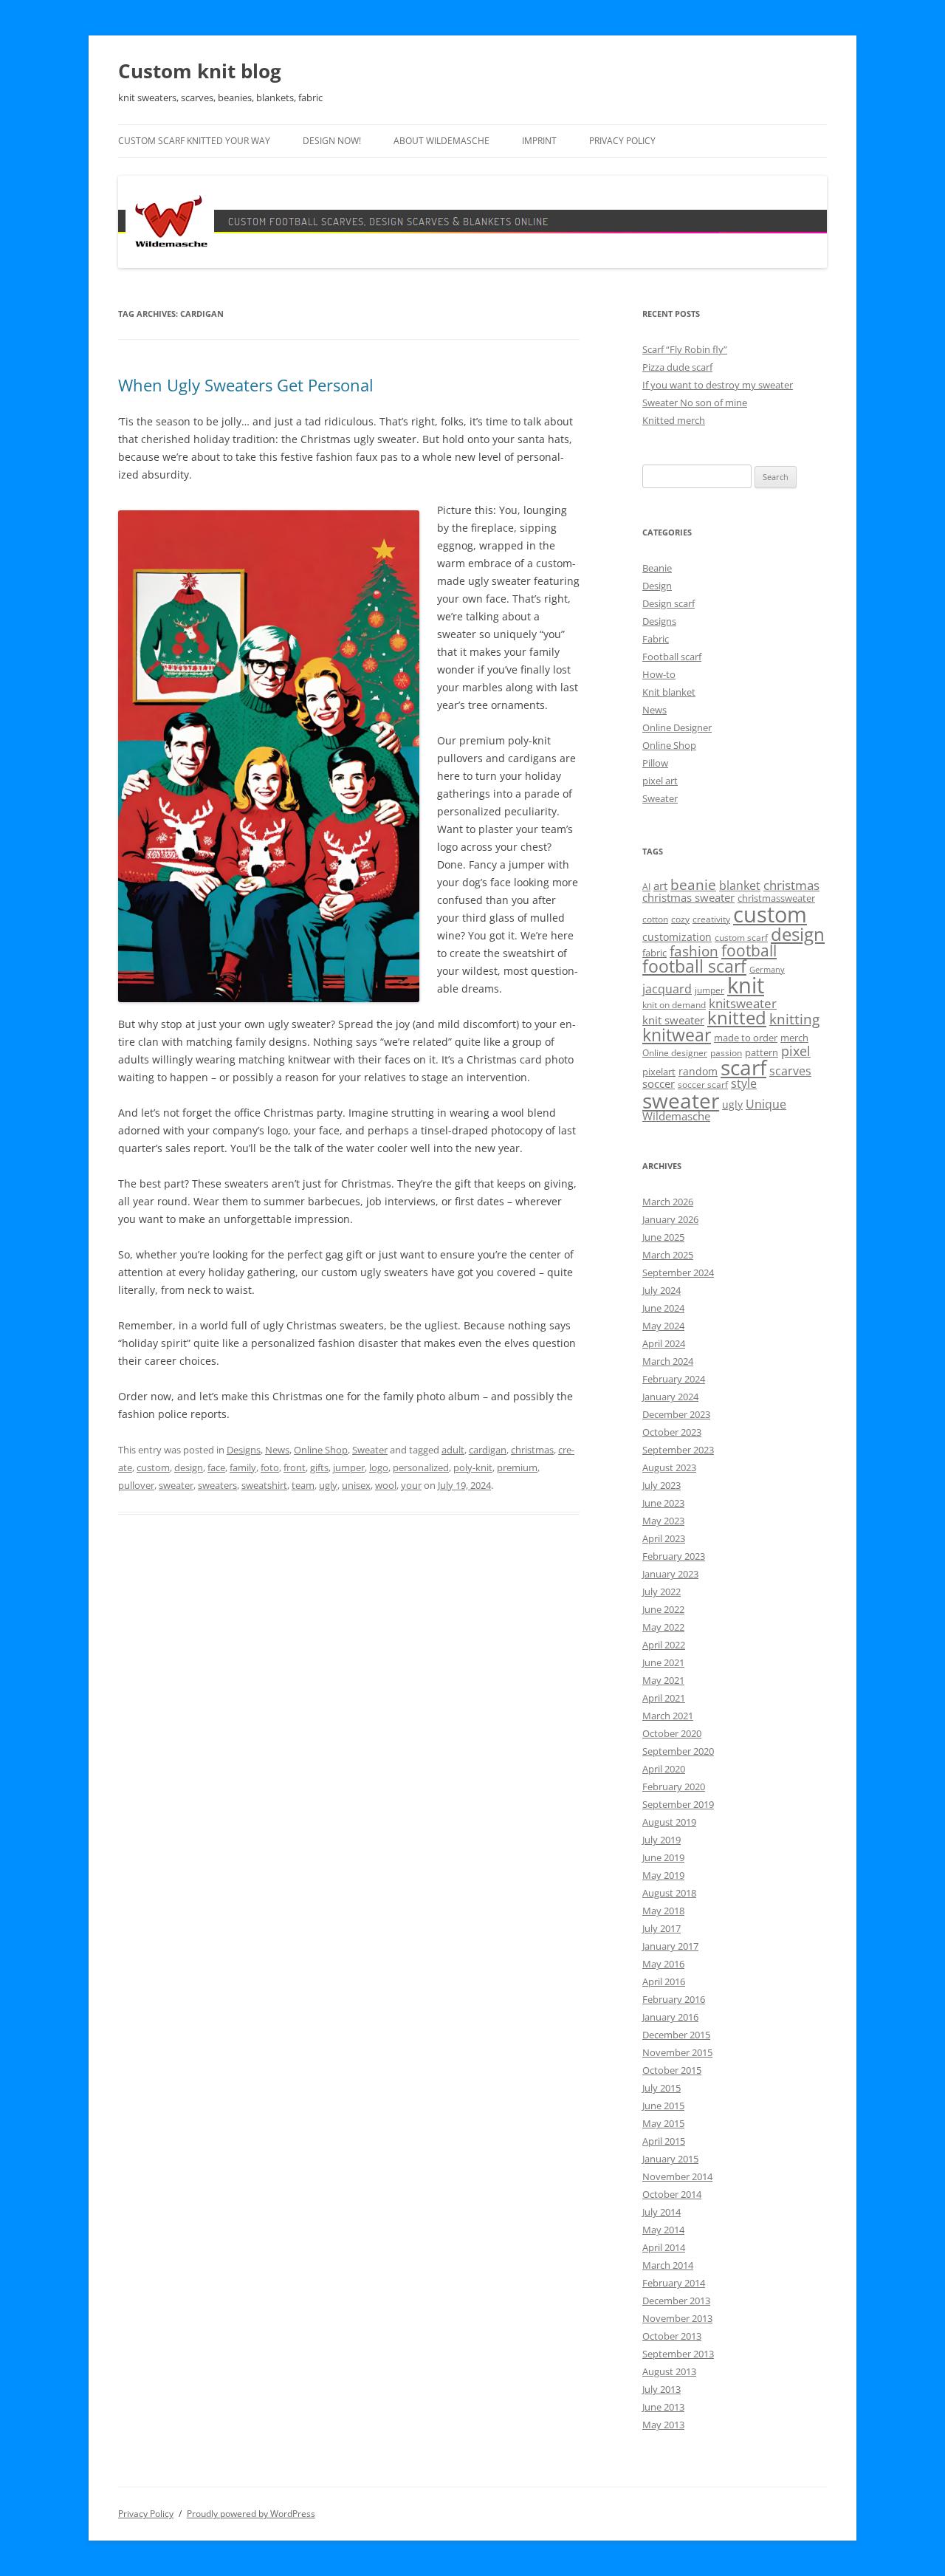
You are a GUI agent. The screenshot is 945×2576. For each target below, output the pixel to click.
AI (646, 887)
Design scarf (669, 603)
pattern (762, 1052)
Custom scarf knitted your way (194, 141)
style (744, 1083)
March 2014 (668, 2265)
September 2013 (678, 2354)
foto (270, 1467)
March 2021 (668, 1716)
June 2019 (663, 1857)
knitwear (677, 1035)
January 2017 (670, 1946)
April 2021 (664, 1698)
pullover (136, 1485)
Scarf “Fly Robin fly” (685, 349)
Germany (767, 970)
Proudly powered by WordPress (251, 2514)
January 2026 (670, 1219)
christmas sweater (688, 897)
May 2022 (663, 1627)
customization (677, 937)
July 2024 (661, 1290)
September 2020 (678, 1751)
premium (517, 1467)
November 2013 (677, 2318)
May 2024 (663, 1326)
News (277, 1450)
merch (794, 1038)
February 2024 (674, 1379)
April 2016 (664, 1981)
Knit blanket (669, 692)
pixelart (659, 1072)
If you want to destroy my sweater (718, 385)
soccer (659, 1083)
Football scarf (672, 657)
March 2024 (668, 1361)
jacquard (667, 989)
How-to (659, 674)
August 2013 (669, 2371)
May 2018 (663, 1911)
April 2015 (664, 2141)
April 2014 (664, 2247)
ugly (328, 1485)
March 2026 (668, 1202)
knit (746, 985)
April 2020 (664, 1769)
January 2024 (670, 1397)
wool (386, 1485)
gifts (319, 1467)
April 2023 (664, 1538)
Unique (766, 1104)
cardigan (488, 1450)
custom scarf (741, 938)
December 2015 (676, 2035)
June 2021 (663, 1662)
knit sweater (673, 1020)
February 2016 (674, 1999)
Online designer (675, 1053)
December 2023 (676, 1414)
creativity (711, 919)
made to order (746, 1038)
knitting (794, 1019)
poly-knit (473, 1467)
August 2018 (669, 1893)
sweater (176, 1485)
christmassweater (776, 898)
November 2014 (677, 2176)
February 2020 (674, 1787)
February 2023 (674, 1556)
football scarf (694, 966)
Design (657, 586)
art (660, 885)
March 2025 (668, 1255)
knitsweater (743, 1003)
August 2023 (669, 1467)
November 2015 (677, 2052)
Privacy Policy (622, 141)
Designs (244, 1450)
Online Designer (677, 727)
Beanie (657, 568)
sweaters (217, 1485)
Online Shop (321, 1450)
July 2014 (661, 2212)
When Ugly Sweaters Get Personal (246, 385)
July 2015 (661, 2088)
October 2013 (672, 2336)
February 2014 (674, 2283)
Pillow (655, 763)
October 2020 (672, 1733)
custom (153, 1467)
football (749, 950)
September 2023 (678, 1450)
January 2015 (670, 2159)
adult (453, 1450)
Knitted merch (674, 420)
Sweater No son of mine (695, 402)
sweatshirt (264, 1485)
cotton (655, 919)
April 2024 (664, 1343)
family (243, 1467)
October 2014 (672, 2194)
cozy (680, 919)
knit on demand (674, 1005)
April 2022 (664, 1645)
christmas (532, 1450)
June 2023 (663, 1503)
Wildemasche (676, 1116)
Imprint (539, 141)
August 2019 (669, 1822)
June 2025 (663, 1237)
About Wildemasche (441, 141)
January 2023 (670, 1574)
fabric (654, 953)
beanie (693, 885)
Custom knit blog (200, 71)
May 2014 (663, 2230)
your (411, 1485)
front (295, 1467)
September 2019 (678, 1804)
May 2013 (663, 2425)
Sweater (370, 1450)
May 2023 (663, 1521)
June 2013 (663, 2407)
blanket (740, 885)
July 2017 (661, 1928)
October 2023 (672, 1432)
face (216, 1467)
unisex (356, 1485)
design (189, 1467)
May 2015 (663, 2123)
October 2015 (672, 2070)
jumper (349, 1467)
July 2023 (661, 1485)
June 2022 (663, 1609)
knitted (737, 1018)
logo (379, 1467)
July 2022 (661, 1592)
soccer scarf (703, 1085)
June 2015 (663, 2106)
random (698, 1071)
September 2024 (678, 1272)
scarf (743, 1067)
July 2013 (661, 2389)
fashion (694, 951)
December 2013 (676, 2301)
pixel (796, 1051)
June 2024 (663, 1308)
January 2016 (670, 2017)
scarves (790, 1071)
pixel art (660, 781)
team (303, 1485)
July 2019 (661, 1840)
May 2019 (663, 1875)
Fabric (656, 639)
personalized (421, 1467)
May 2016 (663, 1964)
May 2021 (663, 1680)
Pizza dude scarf (677, 367)
